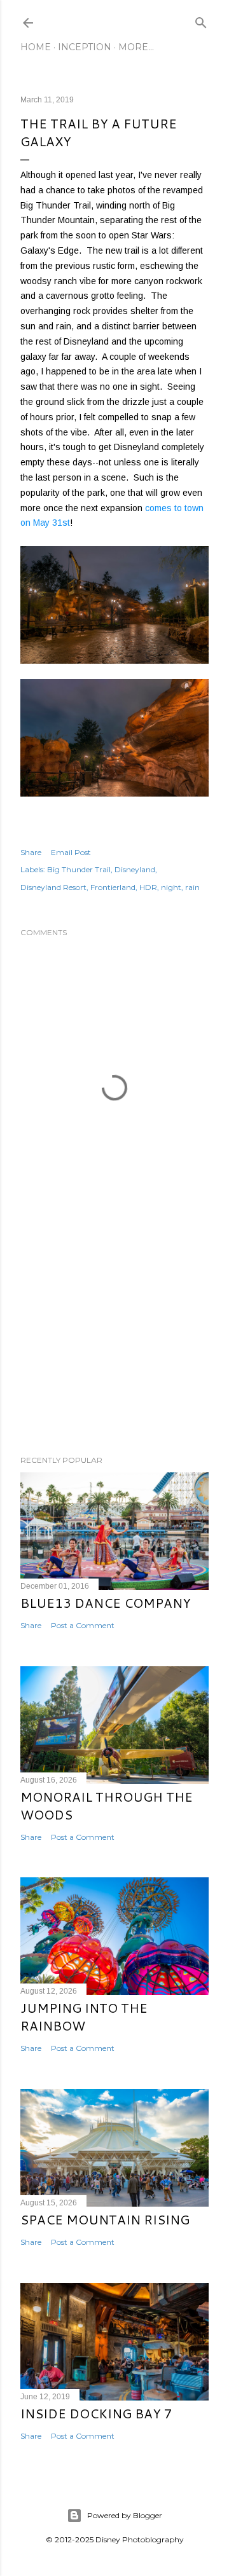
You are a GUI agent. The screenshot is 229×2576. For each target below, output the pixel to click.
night (171, 887)
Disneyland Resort (53, 887)
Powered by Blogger (125, 2515)
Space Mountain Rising (105, 2219)
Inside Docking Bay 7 (96, 2413)
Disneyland (135, 869)
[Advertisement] (114, 1344)
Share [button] (31, 852)
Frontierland (113, 887)
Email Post (71, 852)
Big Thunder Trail (79, 869)
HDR (148, 887)
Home (36, 47)
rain (192, 887)
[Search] (201, 20)
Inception (85, 47)
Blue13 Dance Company (106, 1603)
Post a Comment (83, 1625)
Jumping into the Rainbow (84, 2017)
